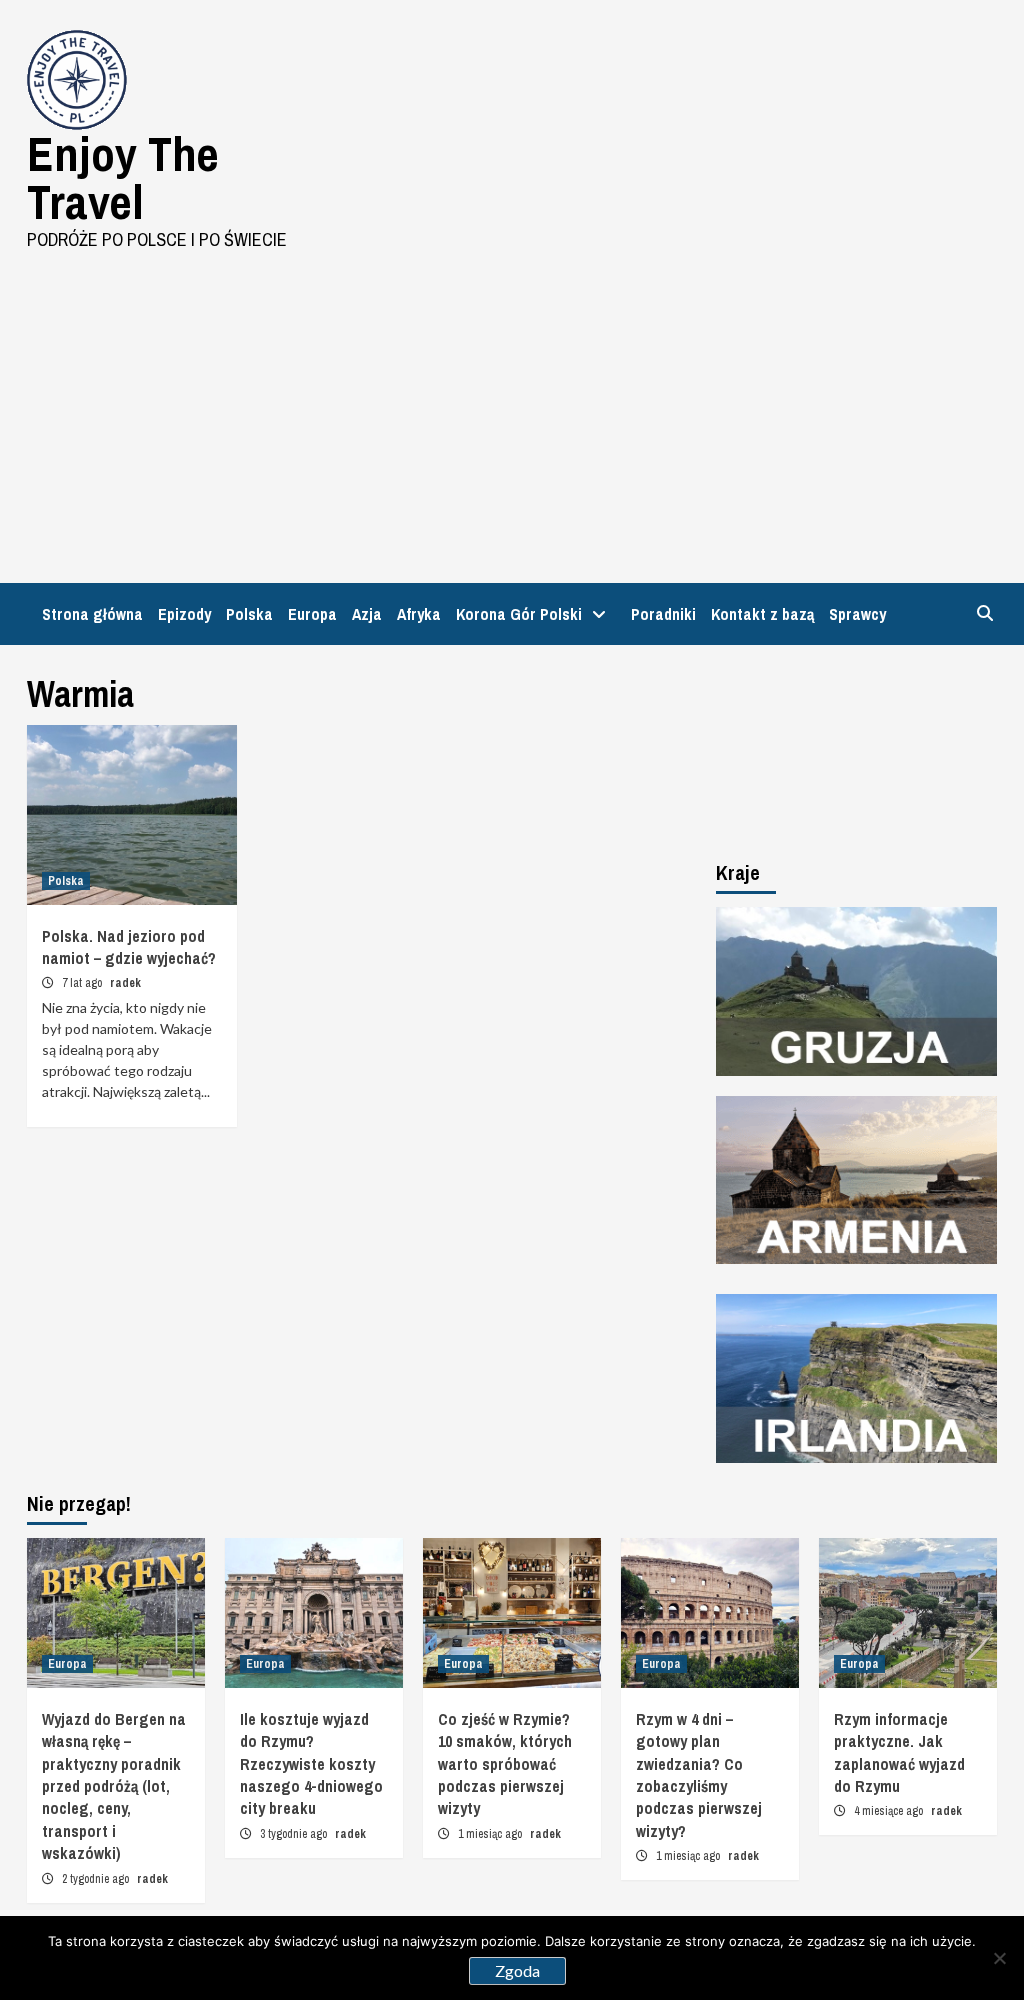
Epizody (184, 614)
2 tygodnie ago (97, 1879)
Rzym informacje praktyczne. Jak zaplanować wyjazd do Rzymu (899, 1752)
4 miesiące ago (890, 1811)
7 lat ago (83, 983)
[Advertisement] (512, 403)
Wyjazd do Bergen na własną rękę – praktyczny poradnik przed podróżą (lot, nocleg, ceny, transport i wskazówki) (114, 1786)
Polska (249, 614)
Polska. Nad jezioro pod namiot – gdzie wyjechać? (129, 947)
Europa (312, 614)
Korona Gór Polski (519, 614)
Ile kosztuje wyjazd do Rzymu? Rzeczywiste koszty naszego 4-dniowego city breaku (311, 1764)
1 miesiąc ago (491, 1834)
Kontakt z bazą (762, 614)
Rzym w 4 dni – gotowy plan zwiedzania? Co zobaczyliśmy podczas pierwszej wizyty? (699, 1775)
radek (125, 983)
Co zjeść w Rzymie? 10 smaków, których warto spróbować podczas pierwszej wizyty (505, 1764)
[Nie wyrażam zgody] (999, 1958)
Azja (367, 614)
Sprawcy (857, 614)
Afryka (419, 614)
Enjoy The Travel (123, 177)
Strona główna (92, 614)
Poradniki (663, 614)
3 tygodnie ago (295, 1834)
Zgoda (517, 1970)
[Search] (984, 613)
